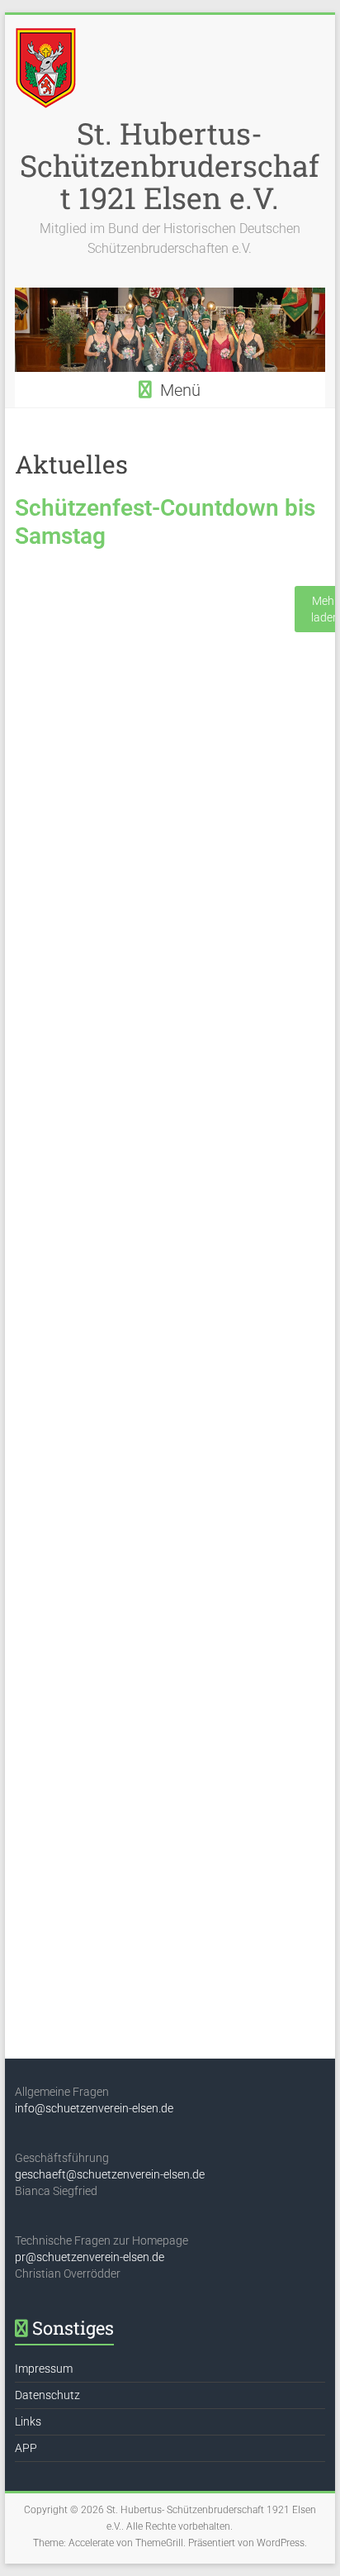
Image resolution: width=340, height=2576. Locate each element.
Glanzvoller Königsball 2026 (132, 1559)
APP (26, 2448)
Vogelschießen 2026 (98, 877)
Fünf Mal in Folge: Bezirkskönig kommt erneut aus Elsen (147, 613)
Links (28, 2421)
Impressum (44, 2369)
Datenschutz (47, 2395)
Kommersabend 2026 (102, 1092)
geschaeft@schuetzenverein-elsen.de (110, 2174)
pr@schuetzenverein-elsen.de (90, 2257)
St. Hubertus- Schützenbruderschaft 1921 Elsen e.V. (170, 165)
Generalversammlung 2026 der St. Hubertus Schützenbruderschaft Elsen (155, 1325)
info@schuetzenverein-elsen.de (94, 2108)
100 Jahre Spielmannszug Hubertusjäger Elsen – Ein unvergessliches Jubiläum (124, 1793)
